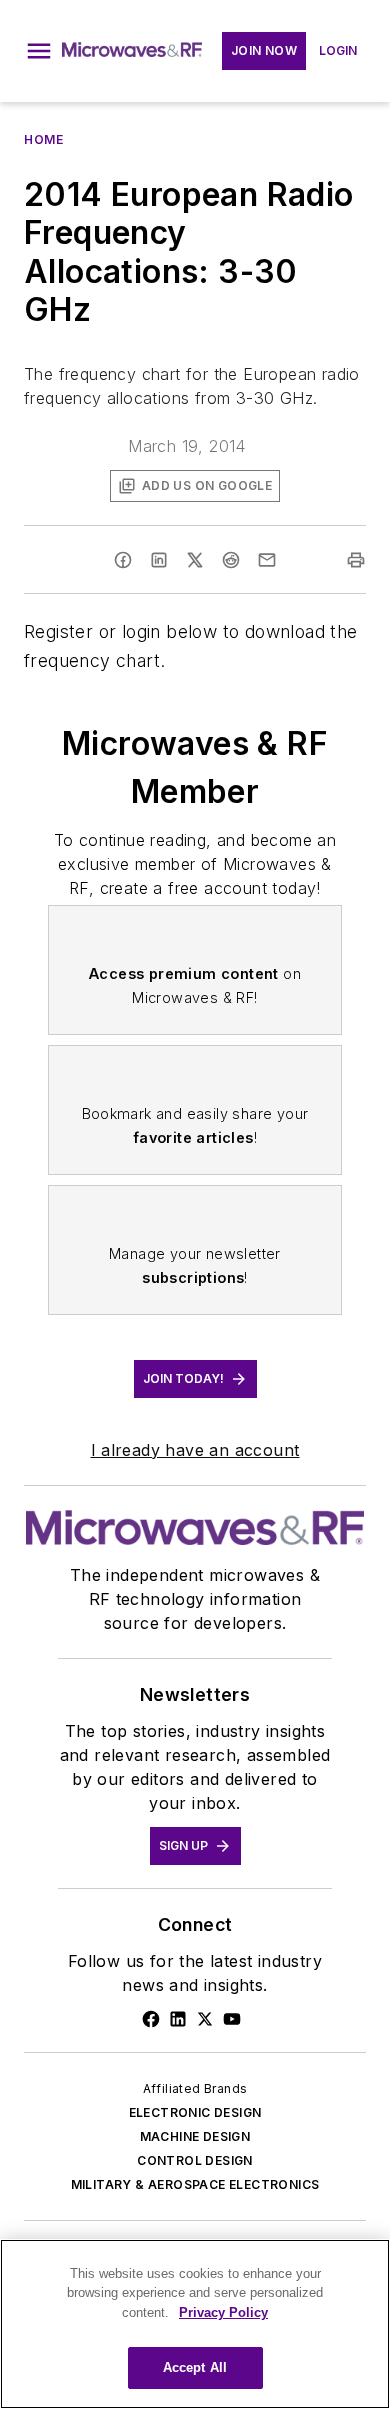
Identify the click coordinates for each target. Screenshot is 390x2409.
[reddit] (231, 560)
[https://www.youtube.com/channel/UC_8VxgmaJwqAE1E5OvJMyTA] (232, 2019)
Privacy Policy (223, 2312)
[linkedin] (159, 560)
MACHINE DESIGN (195, 2136)
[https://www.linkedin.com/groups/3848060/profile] (178, 2019)
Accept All (195, 2367)
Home (43, 139)
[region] (195, 2324)
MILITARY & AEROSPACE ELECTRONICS (195, 2184)
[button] (39, 51)
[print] (356, 560)
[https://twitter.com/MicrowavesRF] (205, 2019)
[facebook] (123, 560)
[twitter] (195, 560)
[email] (267, 560)
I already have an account (195, 1450)
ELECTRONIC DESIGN (195, 2112)
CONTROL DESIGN (195, 2160)
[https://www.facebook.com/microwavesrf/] (151, 2019)
